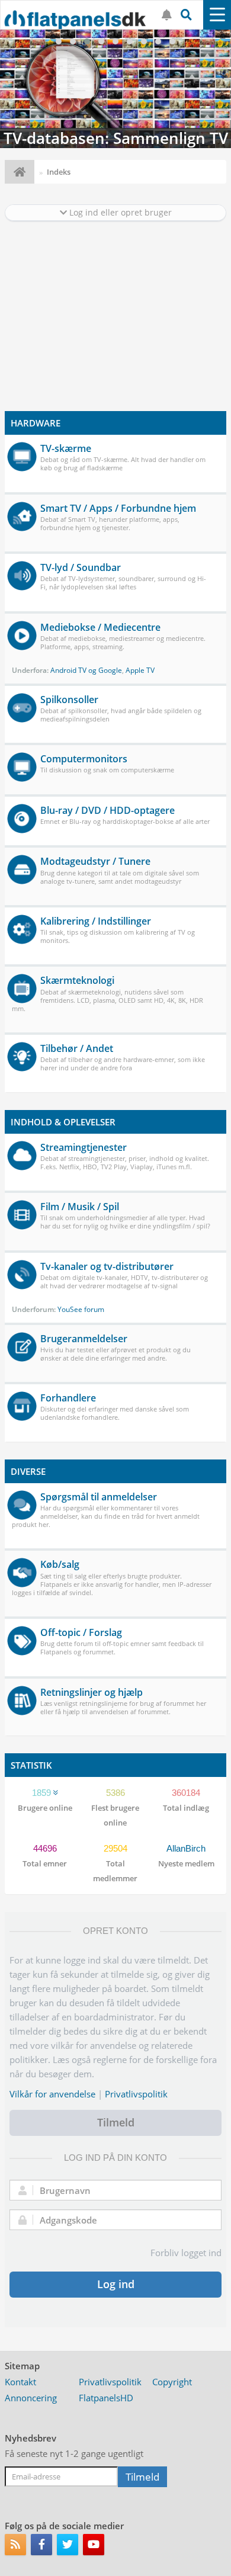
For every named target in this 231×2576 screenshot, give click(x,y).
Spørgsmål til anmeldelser (99, 1497)
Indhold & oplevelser (63, 1122)
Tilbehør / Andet (77, 1048)
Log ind (116, 2284)
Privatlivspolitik (136, 2094)
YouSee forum (81, 1309)
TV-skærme (66, 448)
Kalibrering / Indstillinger (96, 921)
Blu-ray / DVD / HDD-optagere (108, 810)
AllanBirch (186, 1848)
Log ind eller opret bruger (119, 212)
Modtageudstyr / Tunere (95, 861)
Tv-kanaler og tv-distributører (107, 1266)
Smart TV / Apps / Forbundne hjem (118, 508)
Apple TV (140, 670)
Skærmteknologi (77, 980)
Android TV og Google (86, 670)
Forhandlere (68, 1398)
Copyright (172, 2382)
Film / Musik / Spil (80, 1207)
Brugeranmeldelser (84, 1339)
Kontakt (20, 2382)
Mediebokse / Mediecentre (100, 627)
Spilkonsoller (69, 700)
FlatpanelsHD (106, 2398)
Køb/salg (60, 1564)
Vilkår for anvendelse (52, 2094)
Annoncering (31, 2398)
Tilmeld (116, 2122)
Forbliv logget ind (186, 2253)
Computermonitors (84, 759)
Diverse (28, 1471)
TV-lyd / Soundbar (81, 567)
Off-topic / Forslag (81, 1632)
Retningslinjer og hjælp (92, 1692)
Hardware (36, 423)
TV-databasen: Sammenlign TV (115, 89)
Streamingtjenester (84, 1147)
